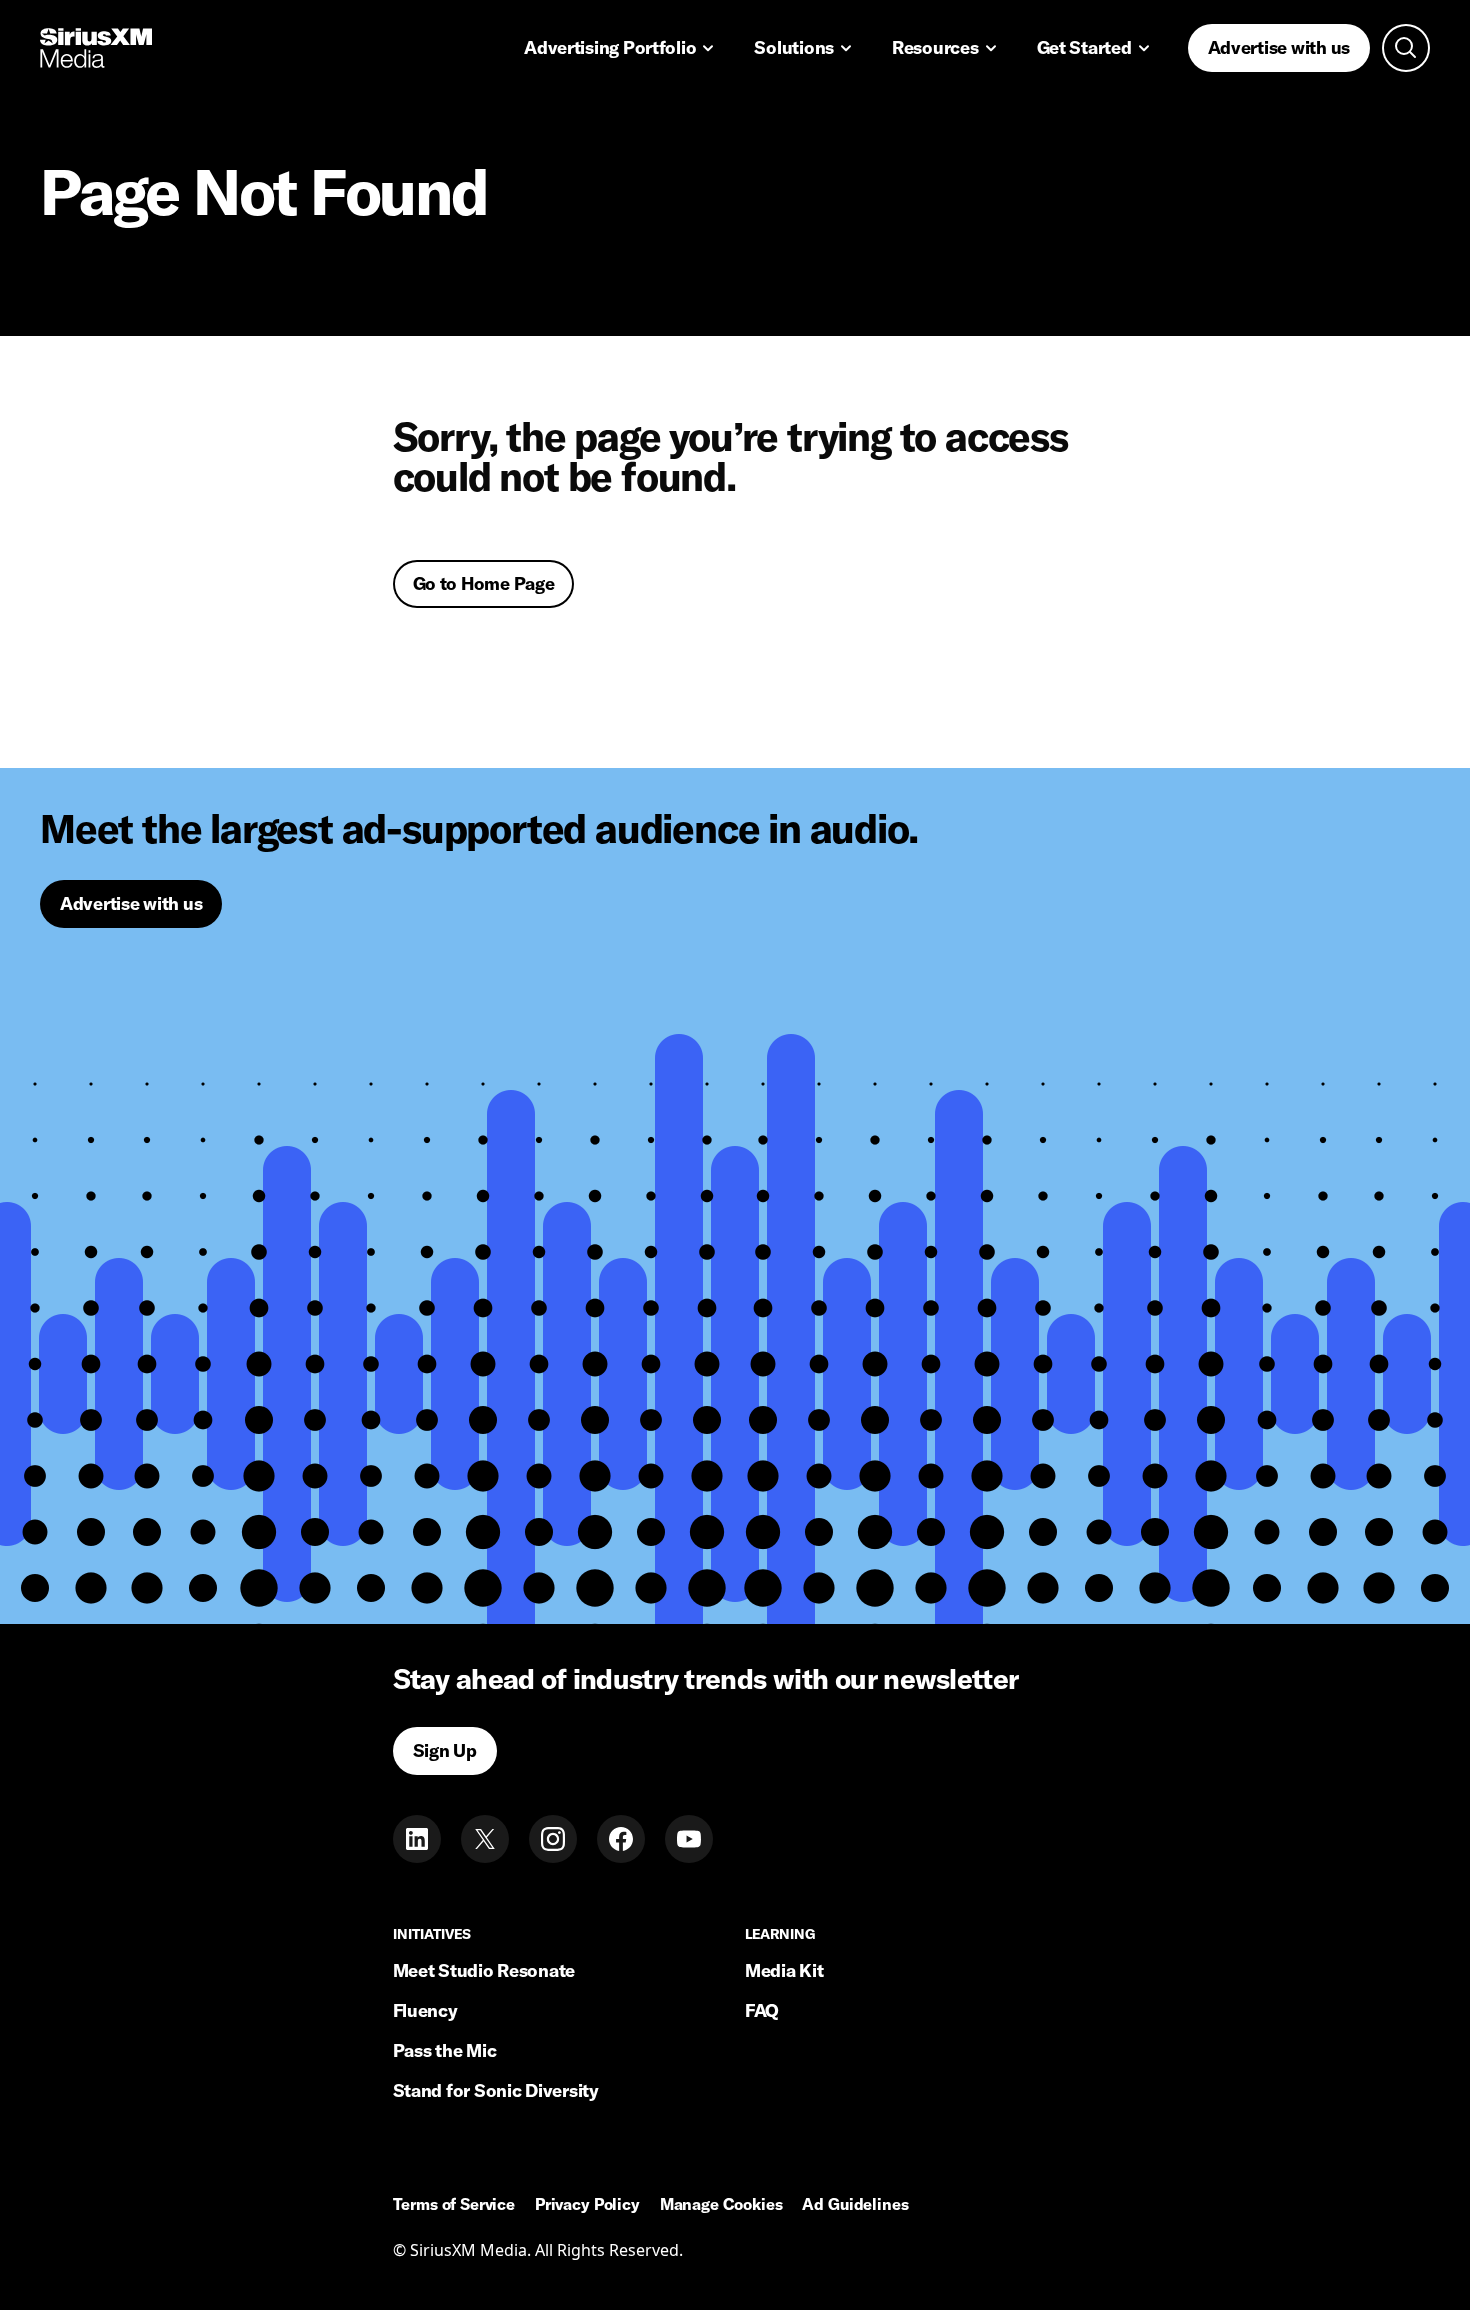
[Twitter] (485, 1839)
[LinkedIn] (417, 1839)
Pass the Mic (445, 2050)
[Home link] (96, 48)
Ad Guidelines (855, 2205)
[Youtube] (689, 1839)
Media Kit (784, 1970)
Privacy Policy (587, 2205)
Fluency (425, 2010)
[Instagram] (553, 1839)
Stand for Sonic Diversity (496, 2090)
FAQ (762, 2010)
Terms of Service (454, 2205)
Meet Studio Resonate (484, 1970)
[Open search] (1406, 48)
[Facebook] (621, 1839)
